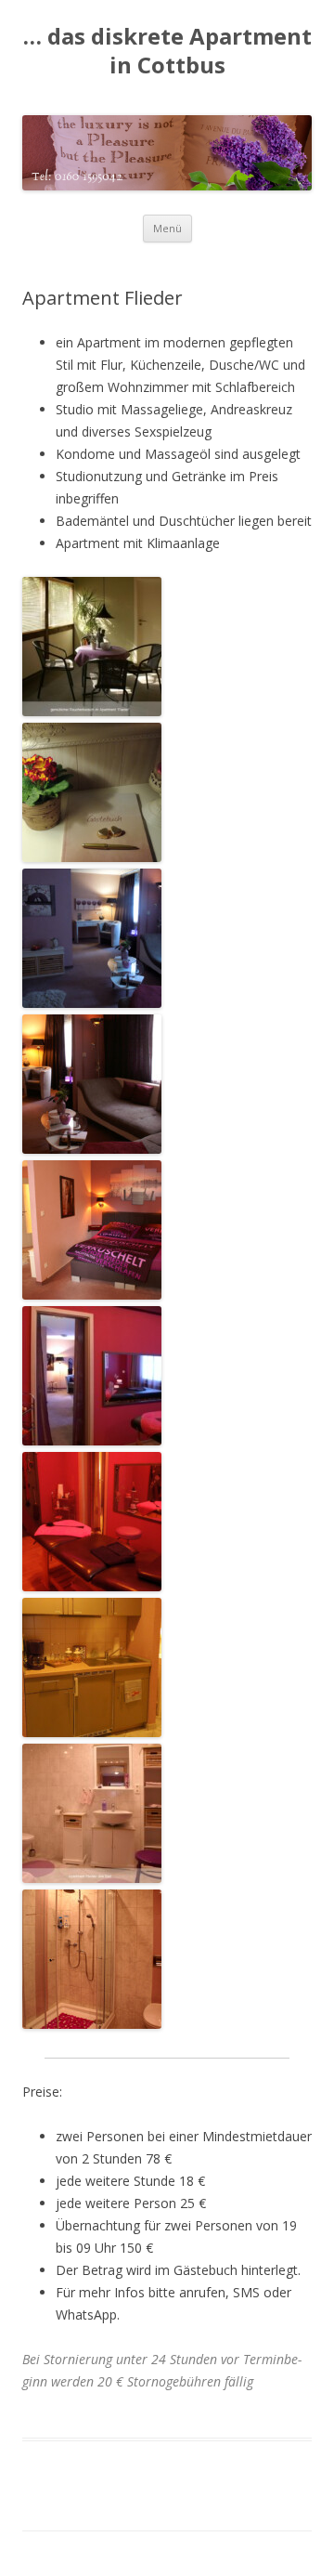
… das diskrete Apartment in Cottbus (167, 51)
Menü (167, 228)
